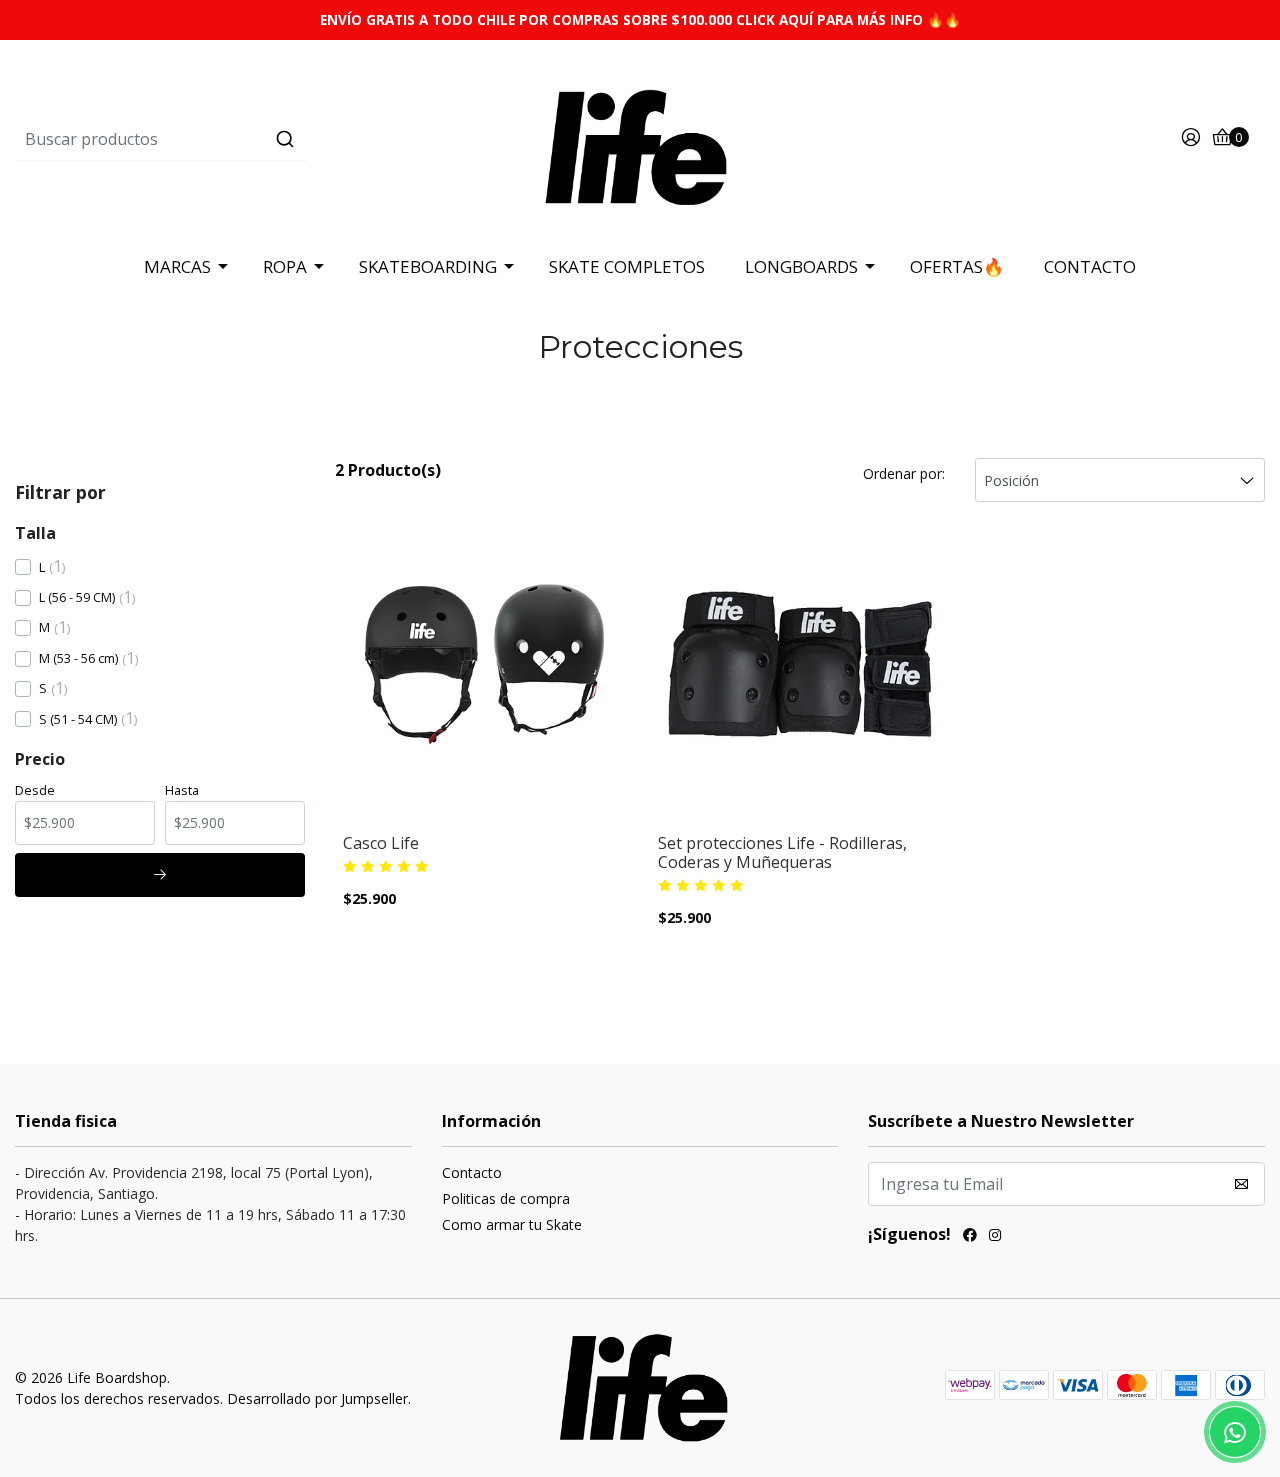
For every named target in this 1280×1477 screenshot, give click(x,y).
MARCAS (177, 266)
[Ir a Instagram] (995, 1237)
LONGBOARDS (801, 266)
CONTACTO (1090, 266)
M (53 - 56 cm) (78, 658)
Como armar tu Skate (512, 1224)
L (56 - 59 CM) (77, 597)
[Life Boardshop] (640, 138)
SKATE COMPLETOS (627, 266)
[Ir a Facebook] (970, 1237)
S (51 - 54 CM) (78, 719)
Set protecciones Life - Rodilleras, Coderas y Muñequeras (782, 853)
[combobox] (223, 139)
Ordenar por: (904, 473)
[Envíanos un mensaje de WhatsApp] (1235, 1432)
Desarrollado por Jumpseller (317, 1398)
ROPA (285, 266)
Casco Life (381, 843)
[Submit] (285, 139)
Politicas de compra (506, 1198)
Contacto (472, 1172)
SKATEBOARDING (428, 266)
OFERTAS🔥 (957, 266)
